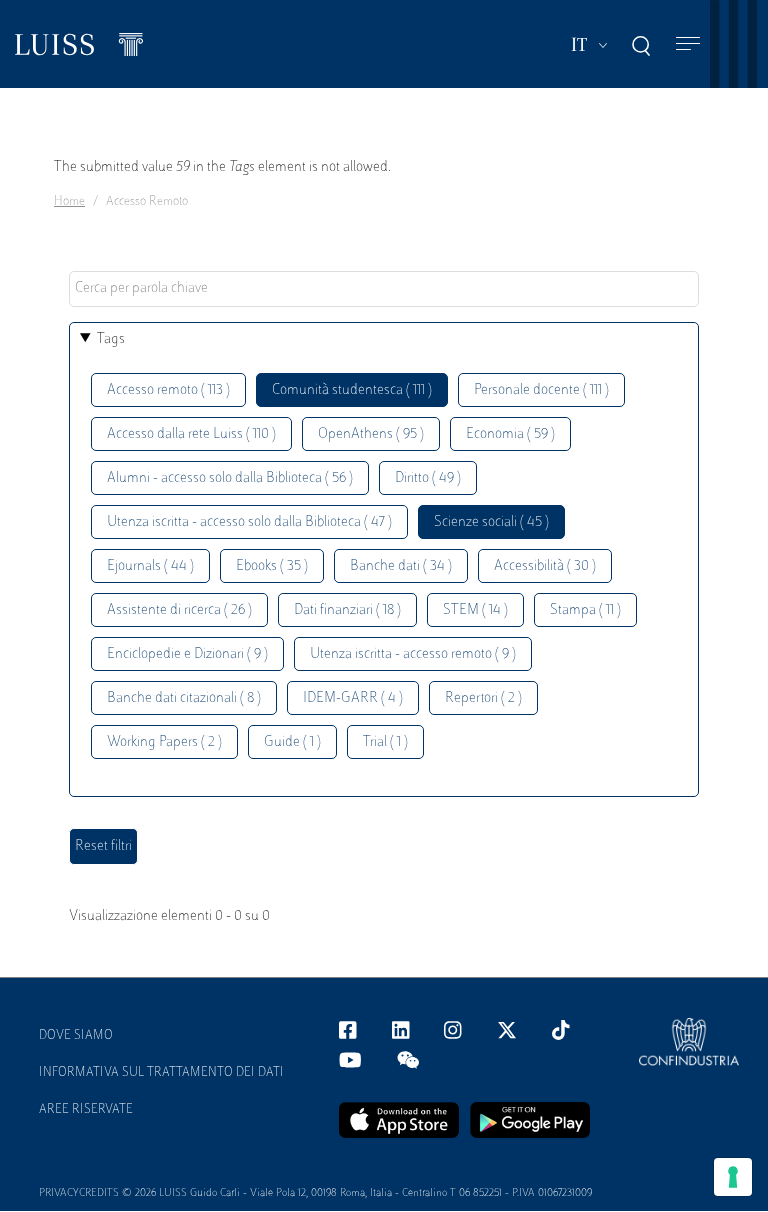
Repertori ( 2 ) (483, 698)
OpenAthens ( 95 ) (371, 434)
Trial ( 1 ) (385, 742)
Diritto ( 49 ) (428, 478)
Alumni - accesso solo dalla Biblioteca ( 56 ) (230, 478)
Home (69, 202)
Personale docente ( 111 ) (541, 390)
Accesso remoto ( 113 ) (168, 390)
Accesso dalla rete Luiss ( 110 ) (191, 434)
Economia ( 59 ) (510, 434)
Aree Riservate (86, 1110)
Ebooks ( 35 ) (272, 566)
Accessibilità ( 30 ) (545, 566)
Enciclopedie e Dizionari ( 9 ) (187, 654)
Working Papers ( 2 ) (164, 742)
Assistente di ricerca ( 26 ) (179, 610)
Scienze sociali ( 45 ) (491, 522)
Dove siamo (76, 1036)
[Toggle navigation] (688, 44)
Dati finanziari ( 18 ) (347, 610)
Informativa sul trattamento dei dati (161, 1073)
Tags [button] (111, 339)
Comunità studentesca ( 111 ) (352, 390)
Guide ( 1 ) (292, 742)
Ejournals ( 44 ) (150, 566)
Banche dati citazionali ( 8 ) (184, 698)
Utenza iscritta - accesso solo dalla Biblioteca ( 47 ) (249, 522)
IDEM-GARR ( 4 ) (353, 698)
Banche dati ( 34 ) (401, 566)
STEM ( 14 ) (475, 610)
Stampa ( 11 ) (585, 610)
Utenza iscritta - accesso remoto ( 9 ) (413, 654)
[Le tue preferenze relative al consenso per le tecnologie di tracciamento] (733, 1177)
